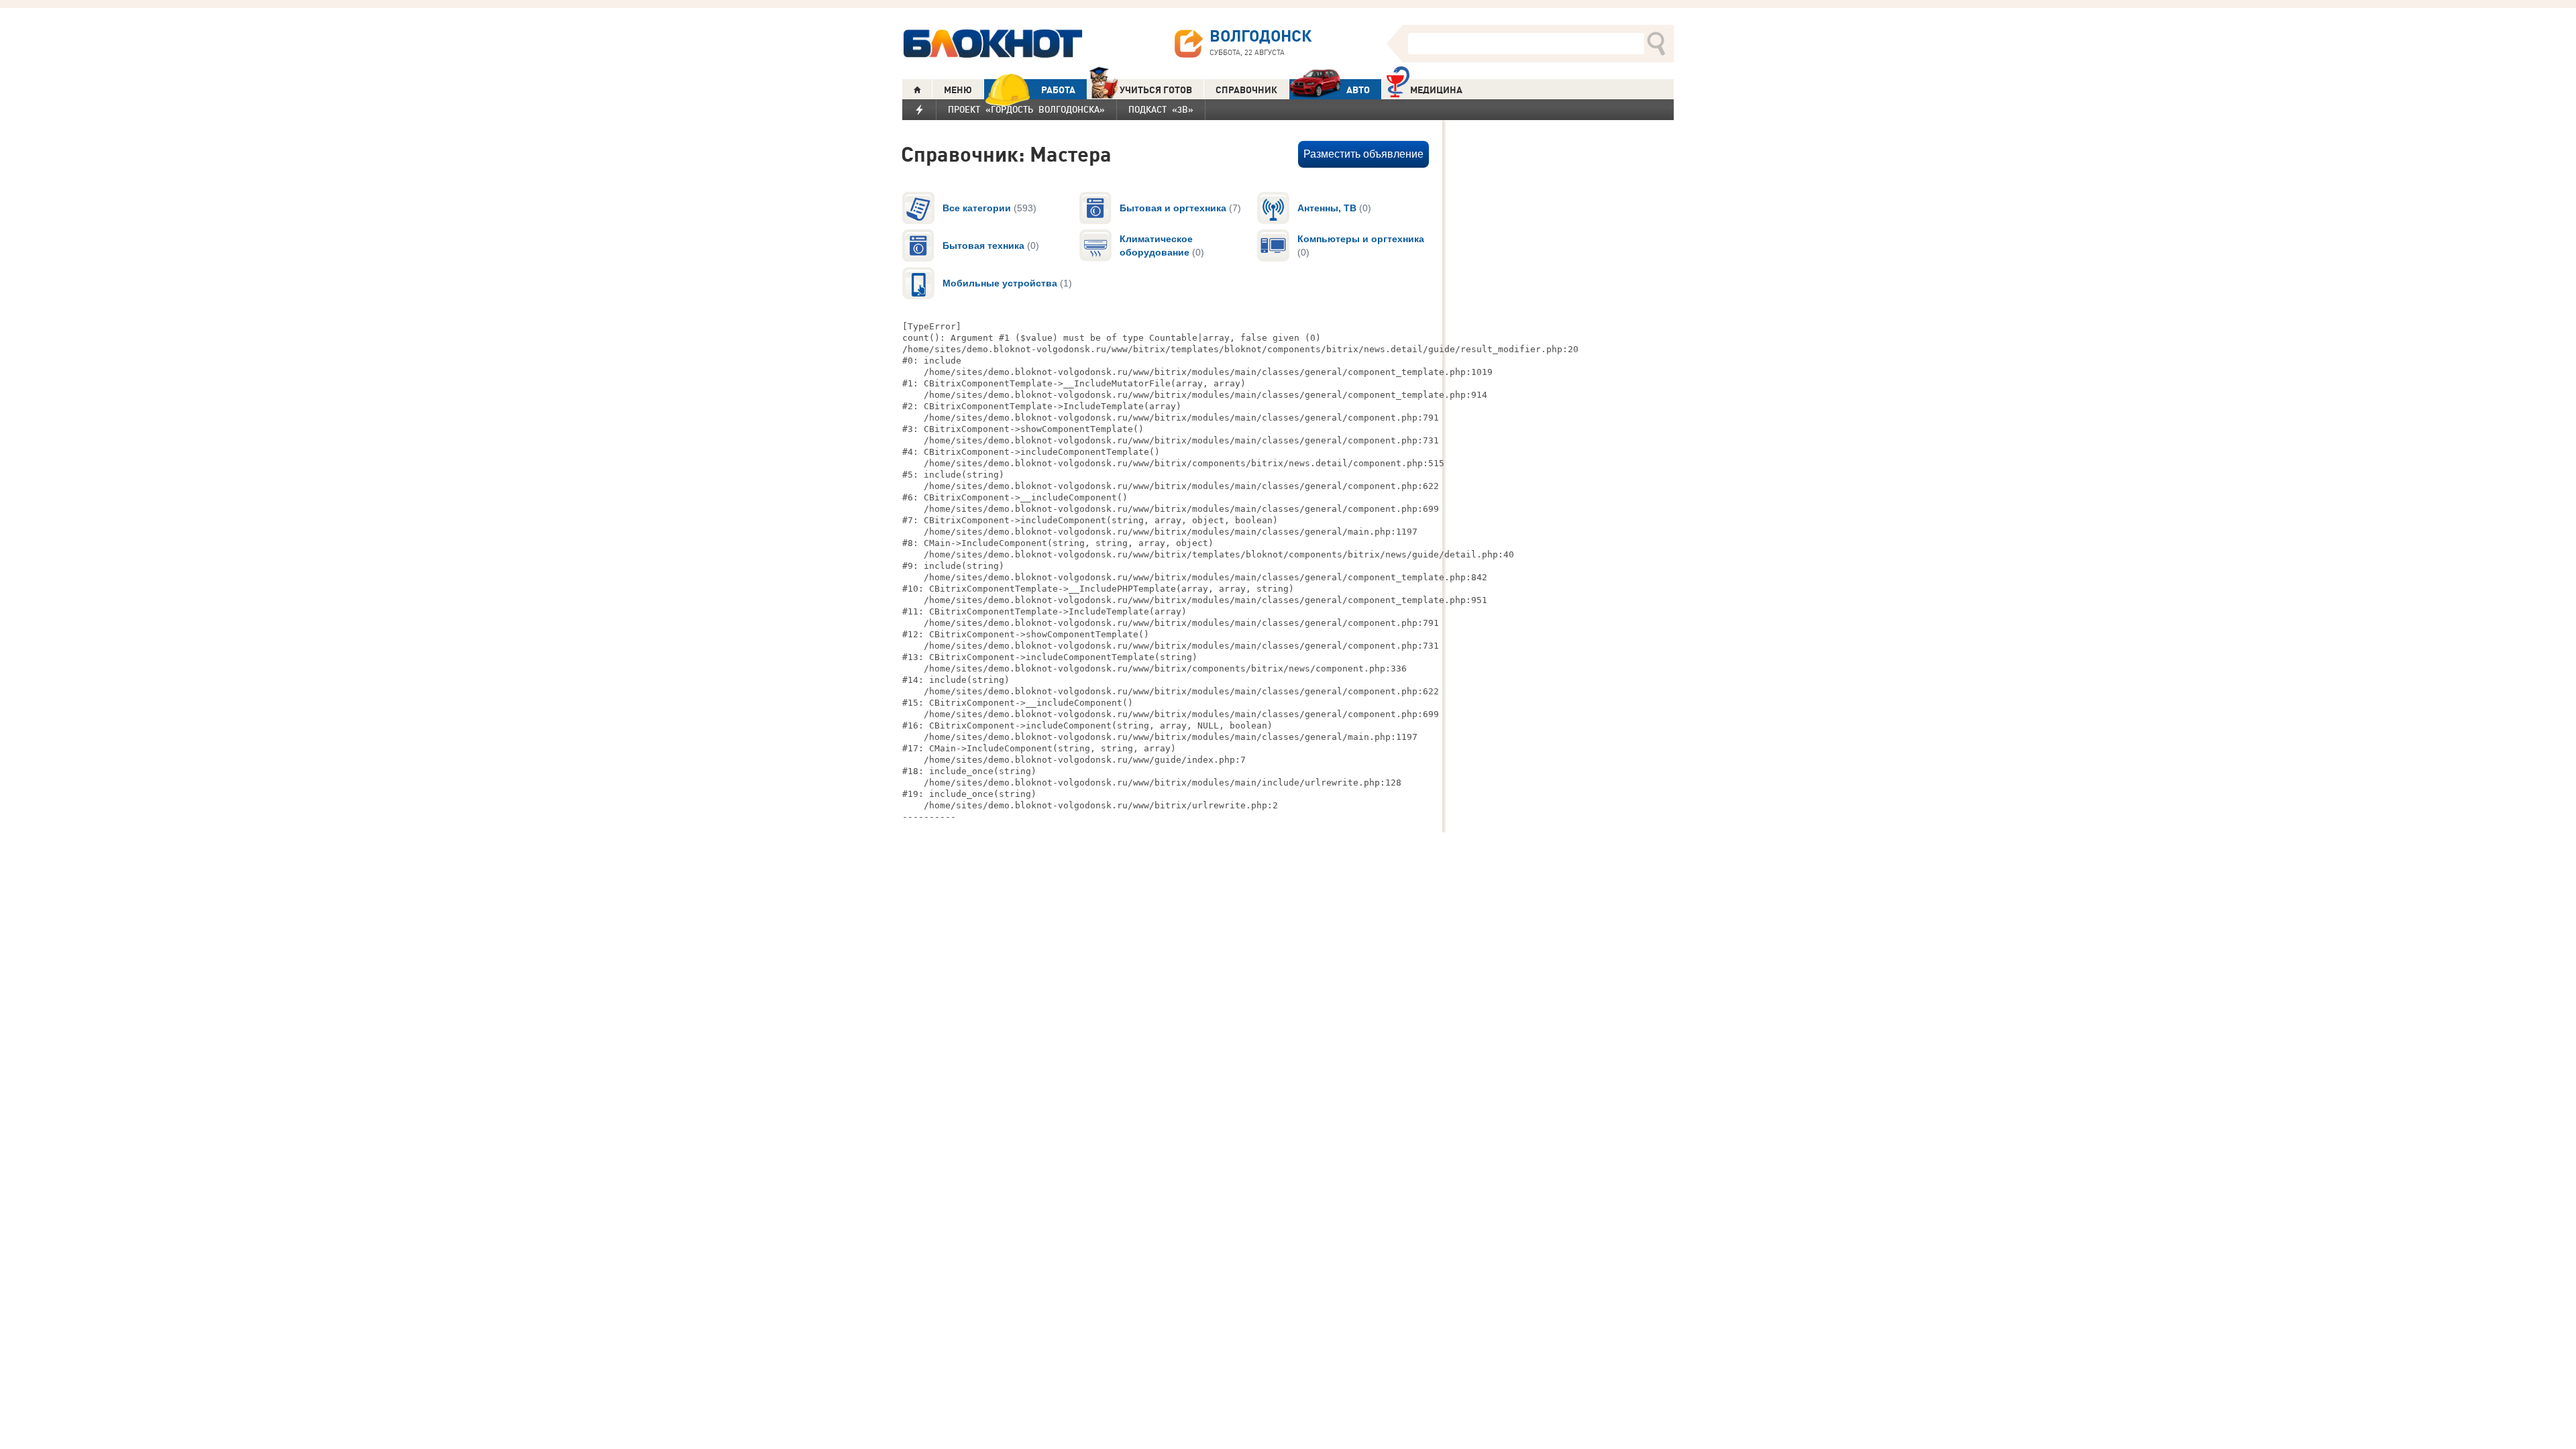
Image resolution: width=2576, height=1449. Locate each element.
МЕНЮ (958, 90)
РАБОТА (1058, 90)
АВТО (1358, 90)
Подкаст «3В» (1161, 109)
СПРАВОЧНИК (1246, 90)
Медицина (1436, 90)
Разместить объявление (1363, 154)
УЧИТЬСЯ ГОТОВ (1156, 90)
